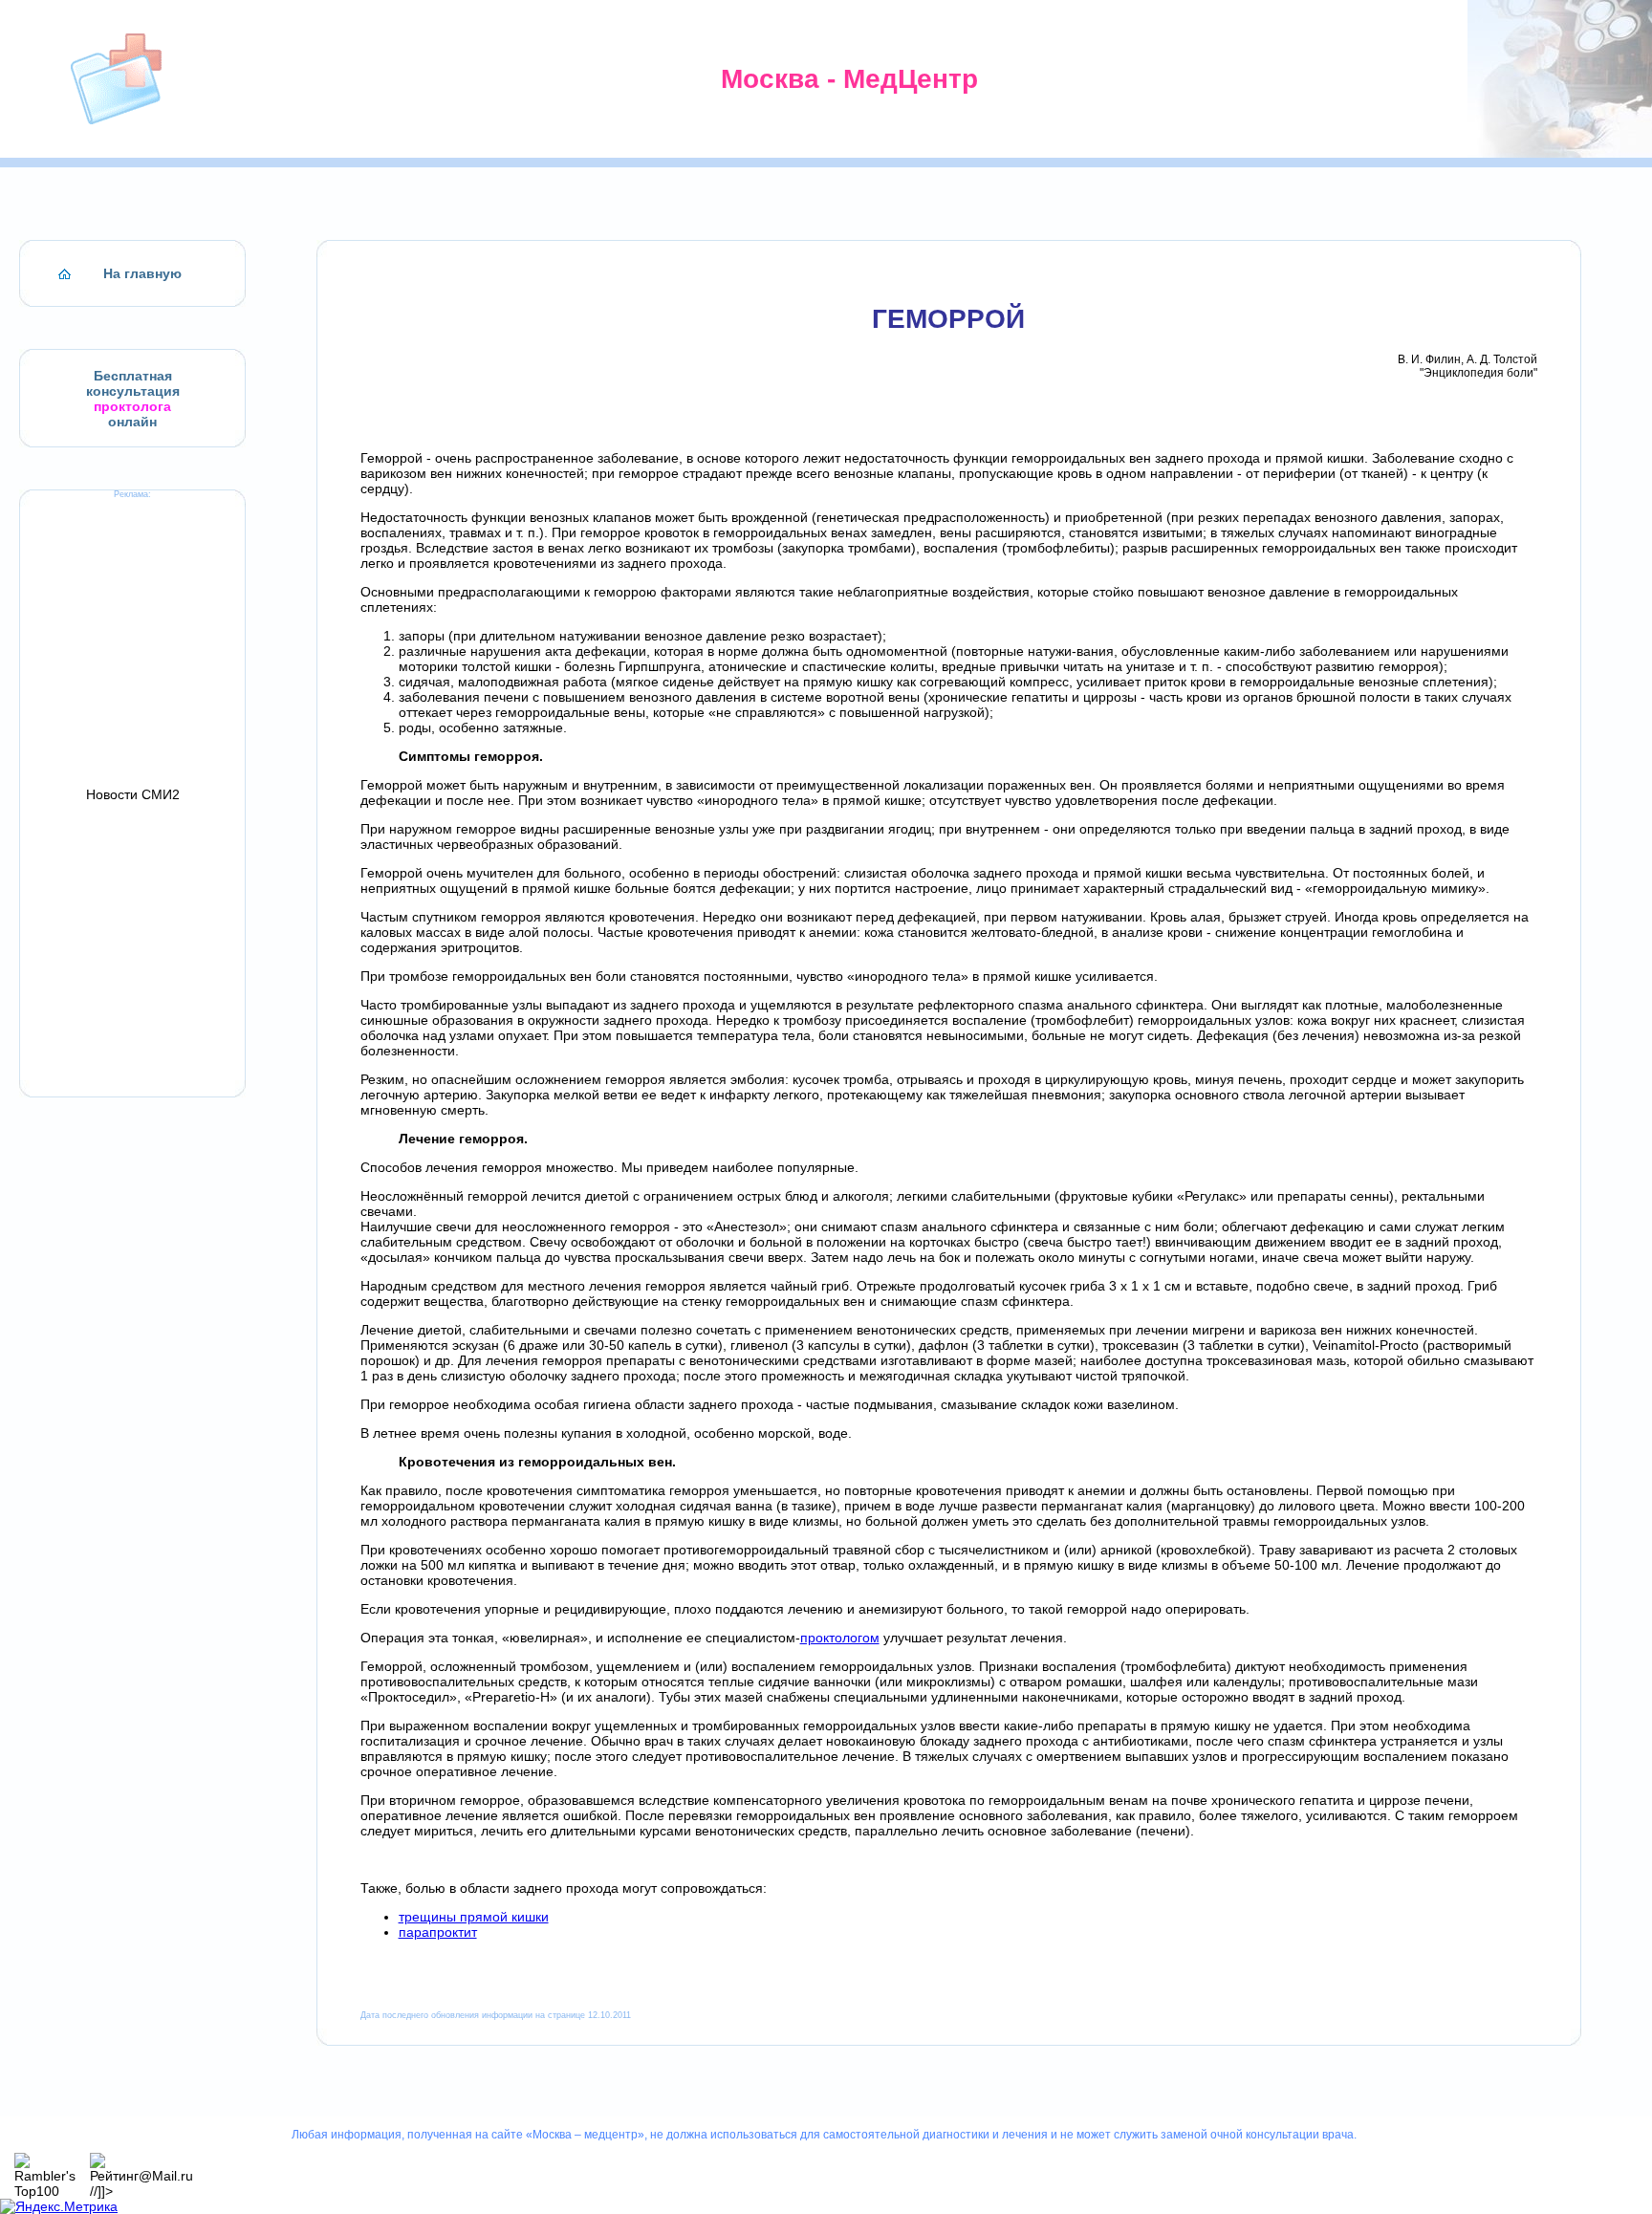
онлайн (132, 422)
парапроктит (438, 1932)
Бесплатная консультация (133, 383)
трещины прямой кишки (474, 1917)
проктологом (840, 1638)
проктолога (132, 406)
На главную (142, 273)
